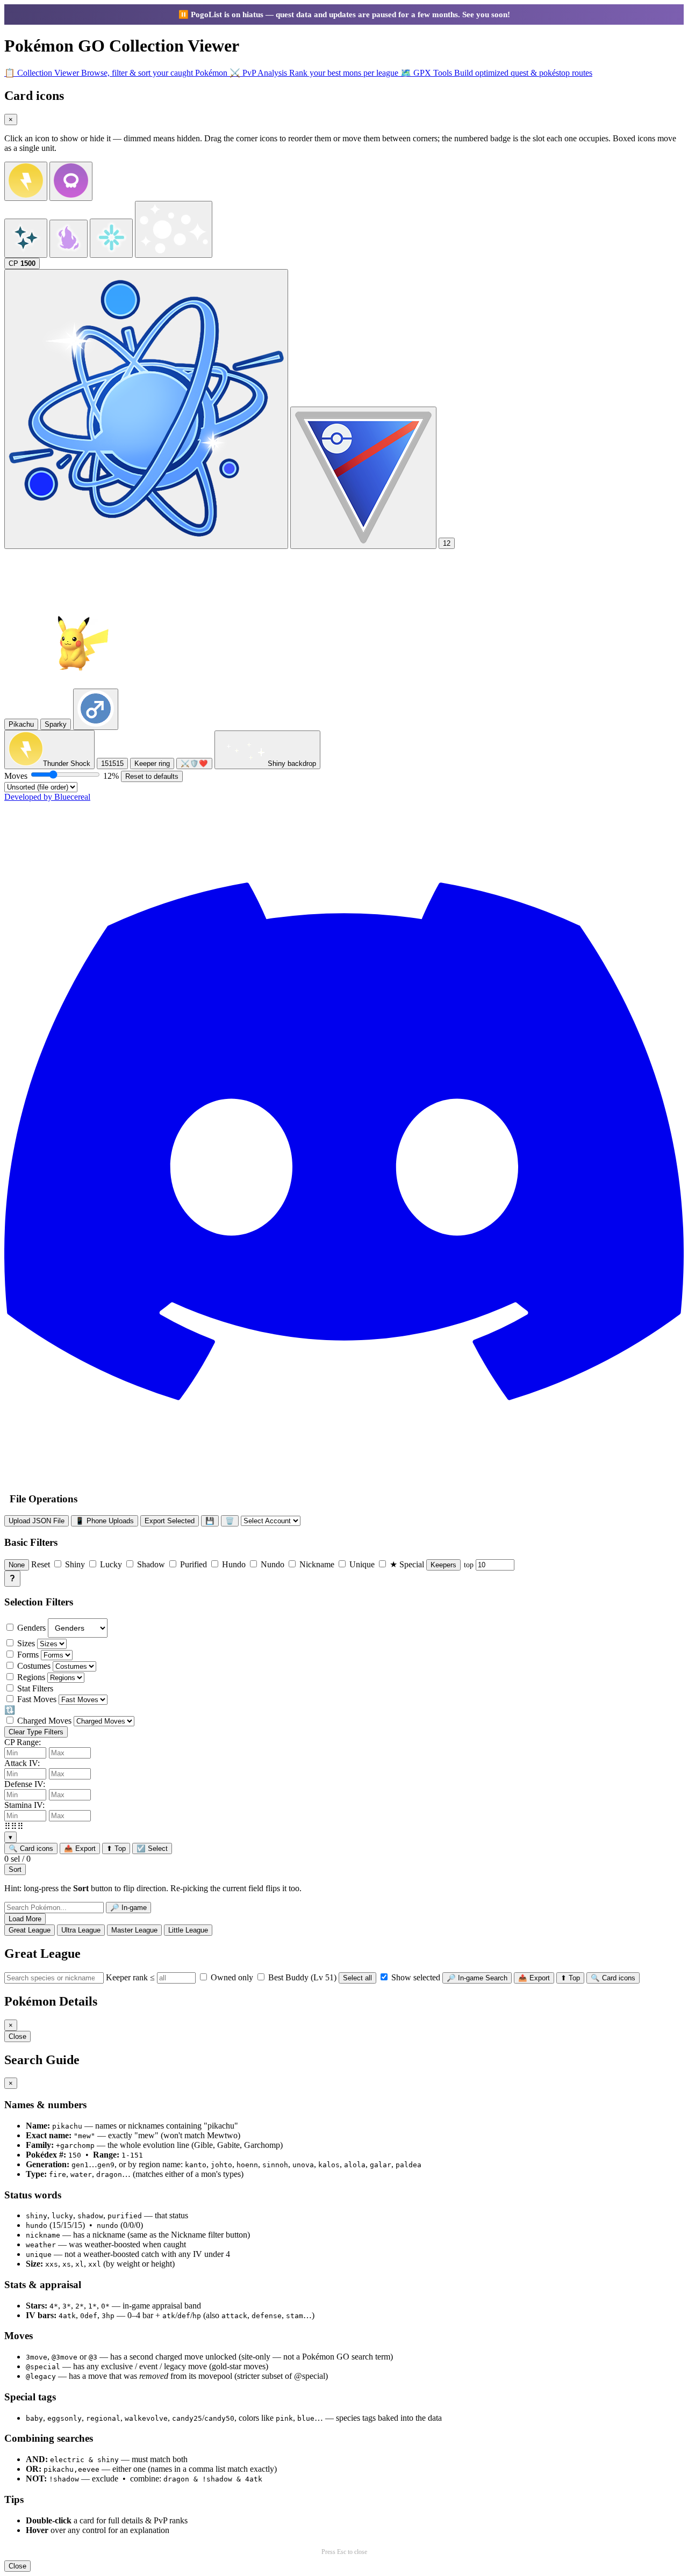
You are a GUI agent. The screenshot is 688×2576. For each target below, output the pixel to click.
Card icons (31, 1848)
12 (447, 543)
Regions (31, 1677)
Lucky (111, 1564)
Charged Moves (44, 1721)
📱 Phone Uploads (105, 1521)
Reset (41, 1564)
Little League (188, 1930)
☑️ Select (152, 1848)
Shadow (151, 1564)
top (470, 1565)
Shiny (75, 1564)
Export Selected (170, 1521)
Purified (193, 1564)
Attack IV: (22, 1763)
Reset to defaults (152, 776)
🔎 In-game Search (477, 1978)
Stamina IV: (24, 1805)
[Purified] (111, 238)
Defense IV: (25, 1784)
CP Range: (23, 1742)
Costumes (34, 1666)
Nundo (273, 1564)
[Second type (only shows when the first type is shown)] (71, 181)
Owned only (231, 1977)
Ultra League (81, 1930)
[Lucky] (174, 229)
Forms (28, 1655)
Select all (357, 1978)
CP (22, 263)
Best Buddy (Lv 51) (301, 1977)
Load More (25, 1919)
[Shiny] (26, 238)
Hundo (234, 1564)
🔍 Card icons (613, 1978)
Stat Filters (35, 1688)
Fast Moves (37, 1699)
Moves (62, 776)
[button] (344, 1826)
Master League (134, 1930)
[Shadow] (69, 239)
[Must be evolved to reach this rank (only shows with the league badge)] (146, 409)
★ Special (407, 1564)
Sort (15, 1869)
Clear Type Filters (36, 1732)
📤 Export (80, 1848)
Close (17, 2036)
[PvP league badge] (363, 478)
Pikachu (21, 724)
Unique (362, 1564)
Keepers (443, 1565)
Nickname (317, 1564)
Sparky (56, 724)
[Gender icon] (96, 709)
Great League (30, 1930)
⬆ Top (116, 1848)
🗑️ (230, 1521)
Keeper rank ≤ (131, 1977)
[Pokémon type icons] (26, 181)
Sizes (26, 1643)
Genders (31, 1628)
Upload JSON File (37, 1521)
